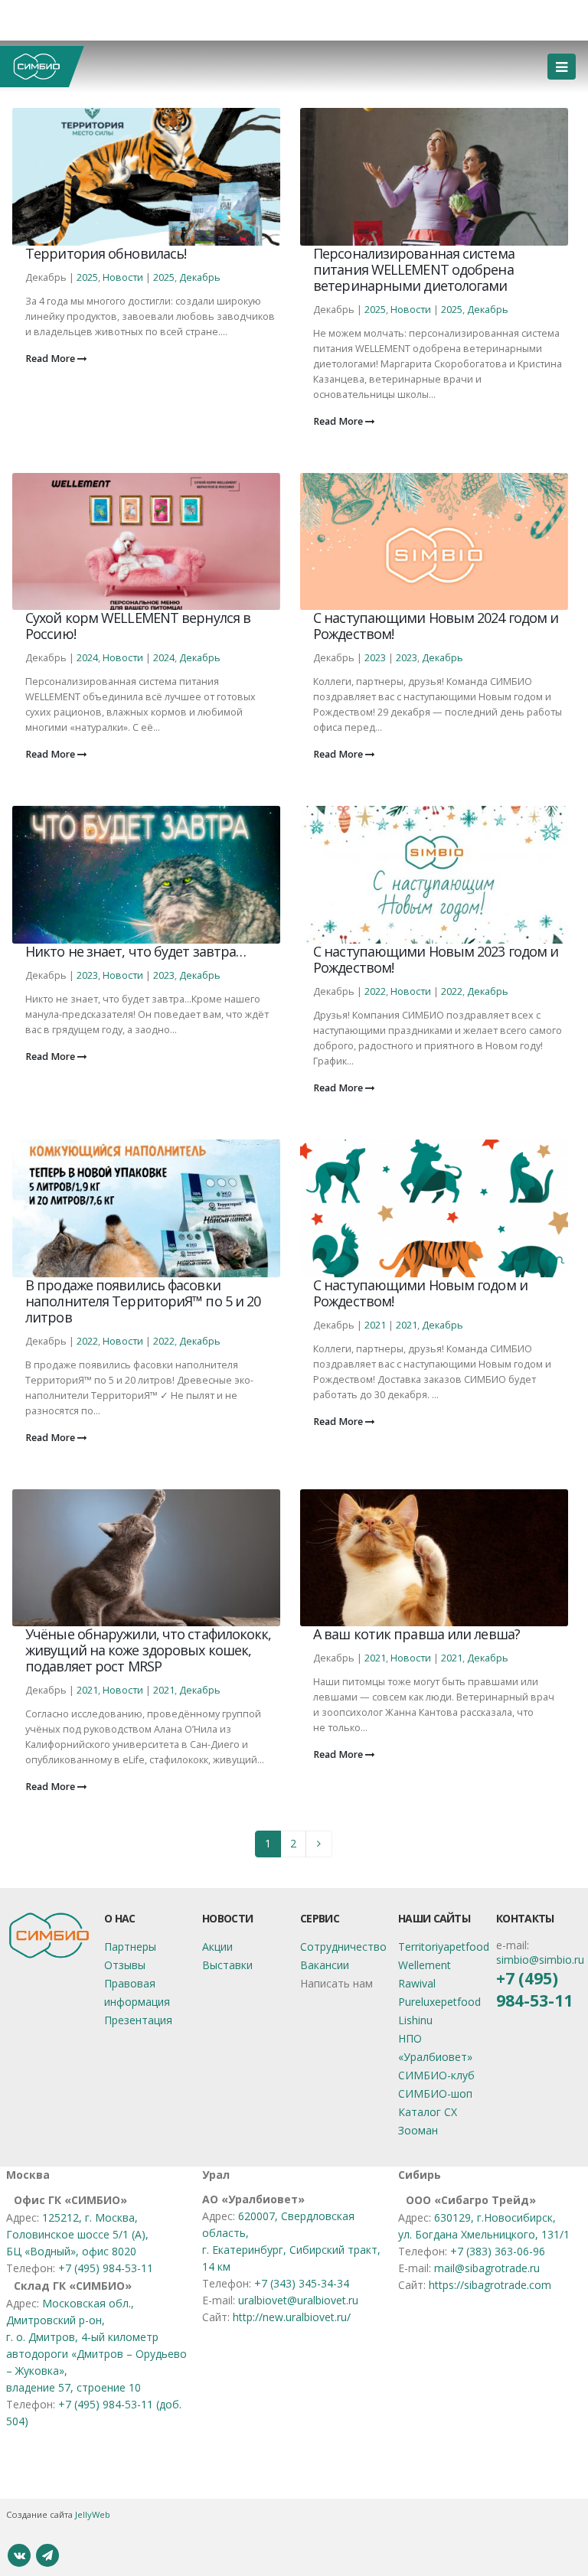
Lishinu (415, 2020)
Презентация (138, 2020)
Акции (217, 1947)
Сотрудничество (343, 1947)
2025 (87, 277)
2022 (375, 991)
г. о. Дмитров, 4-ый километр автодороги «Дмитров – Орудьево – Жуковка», (96, 2354)
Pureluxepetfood (439, 2002)
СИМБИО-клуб (436, 2075)
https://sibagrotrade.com (490, 2285)
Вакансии (325, 1965)
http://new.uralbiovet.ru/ (292, 2317)
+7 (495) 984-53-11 (534, 1989)
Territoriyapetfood (444, 1947)
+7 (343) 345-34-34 (302, 2283)
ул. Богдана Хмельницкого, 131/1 (484, 2234)
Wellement (425, 1965)
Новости (123, 277)
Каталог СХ (428, 2112)
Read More (51, 359)
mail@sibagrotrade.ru (487, 2268)
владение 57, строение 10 (73, 2387)
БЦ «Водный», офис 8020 (71, 2251)
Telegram (47, 2555)
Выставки (227, 1965)
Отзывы (125, 1965)
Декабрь (200, 277)
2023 (375, 658)
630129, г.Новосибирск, (495, 2217)
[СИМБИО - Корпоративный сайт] (42, 67)
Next (319, 1844)
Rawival (417, 1983)
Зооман (418, 2130)
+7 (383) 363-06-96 (498, 2251)
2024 (87, 658)
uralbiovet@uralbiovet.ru (298, 2300)
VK (19, 2555)
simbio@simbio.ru (540, 1960)
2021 (375, 1325)
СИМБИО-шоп (435, 2093)
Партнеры (130, 1947)
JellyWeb (93, 2514)
